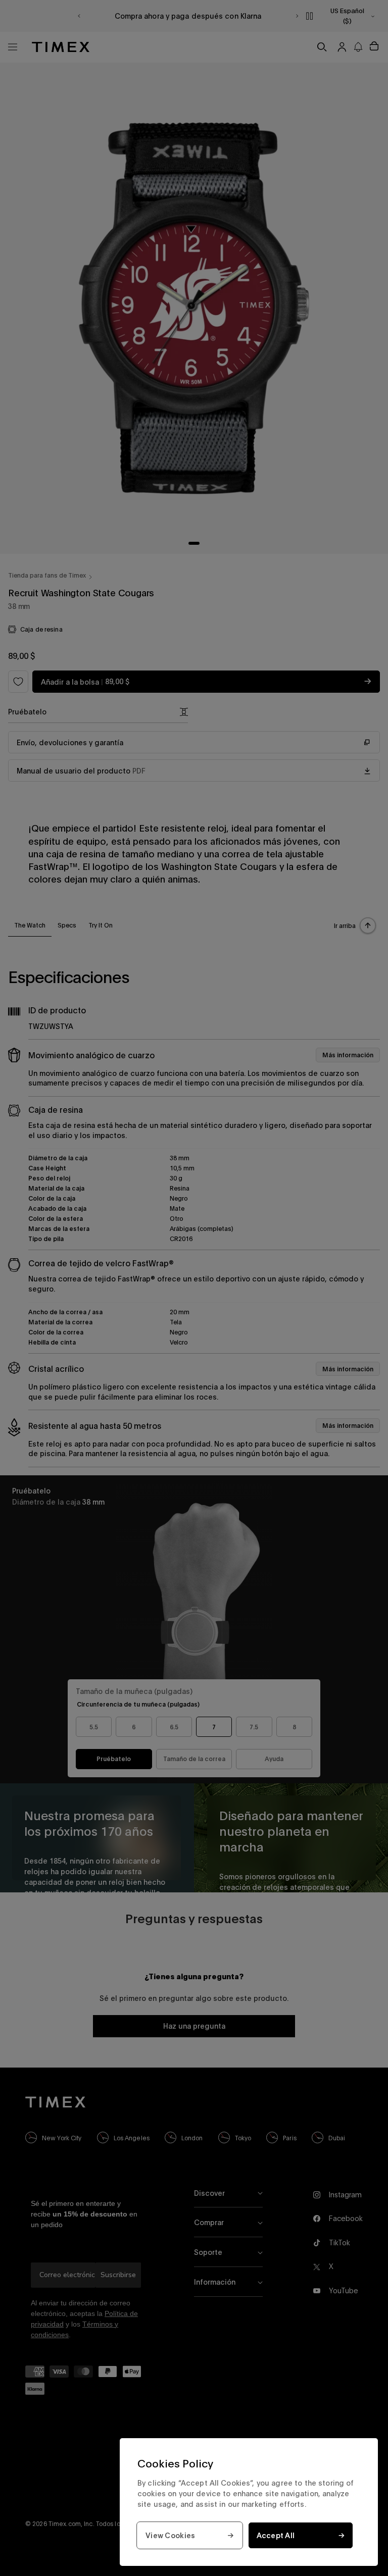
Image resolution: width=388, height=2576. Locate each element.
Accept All (276, 2535)
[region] (249, 2502)
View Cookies (170, 2535)
